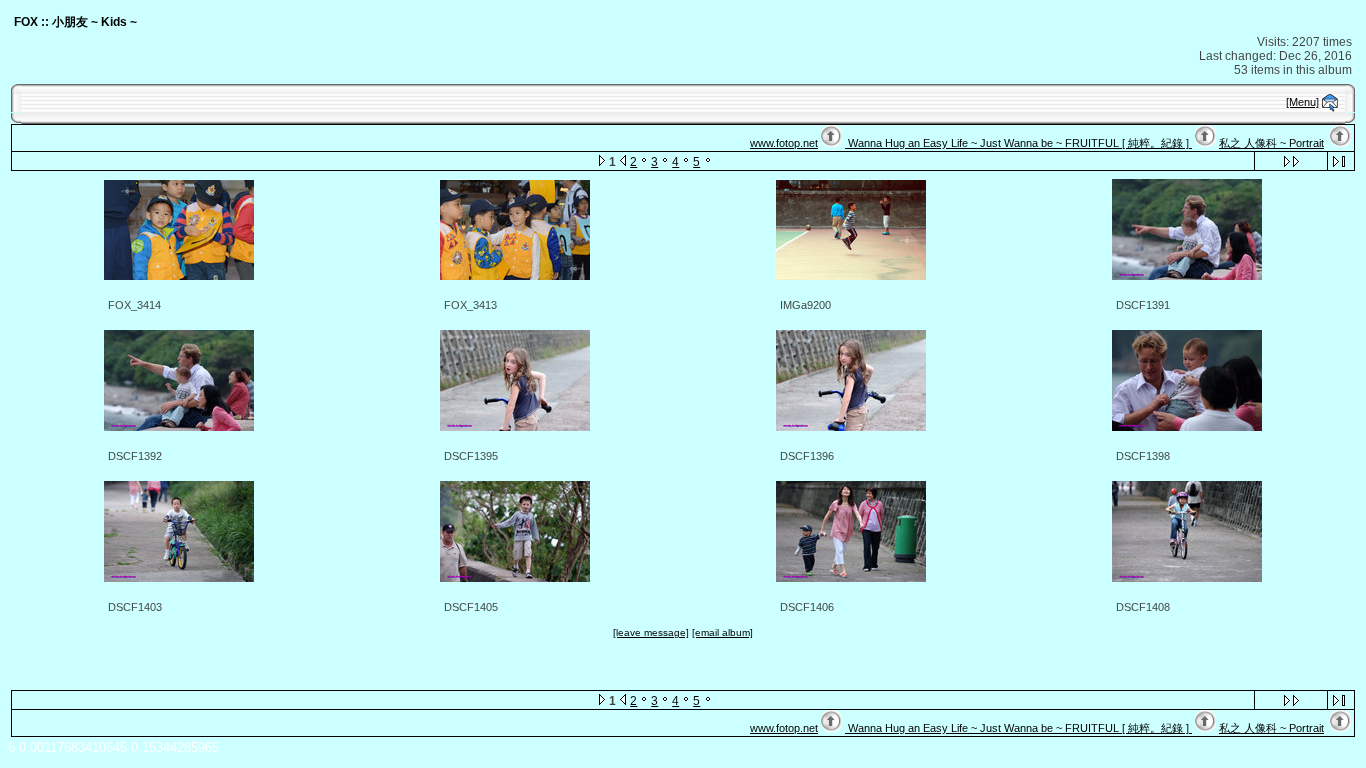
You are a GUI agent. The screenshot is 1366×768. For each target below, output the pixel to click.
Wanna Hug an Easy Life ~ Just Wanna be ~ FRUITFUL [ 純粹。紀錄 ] (1018, 143)
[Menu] (1302, 102)
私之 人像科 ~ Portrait (1271, 143)
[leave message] (651, 632)
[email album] (722, 632)
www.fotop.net (784, 143)
